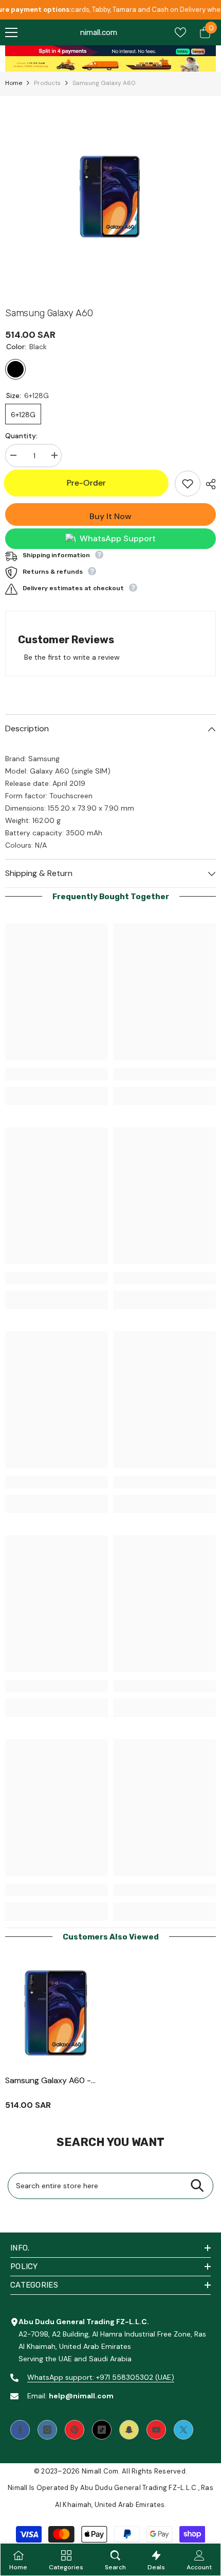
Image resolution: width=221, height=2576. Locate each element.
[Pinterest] (75, 2430)
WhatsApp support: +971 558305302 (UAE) (101, 2377)
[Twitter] (183, 2430)
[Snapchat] (129, 2430)
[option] (110, 199)
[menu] (11, 32)
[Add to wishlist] (188, 484)
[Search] (197, 2186)
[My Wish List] (180, 32)
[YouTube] (156, 2430)
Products (47, 83)
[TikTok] (102, 2430)
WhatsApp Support (118, 538)
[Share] (208, 484)
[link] (110, 51)
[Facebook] (20, 2430)
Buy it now (110, 516)
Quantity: (21, 436)
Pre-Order (87, 483)
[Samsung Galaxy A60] (57, 2015)
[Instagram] (47, 2430)
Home (14, 83)
